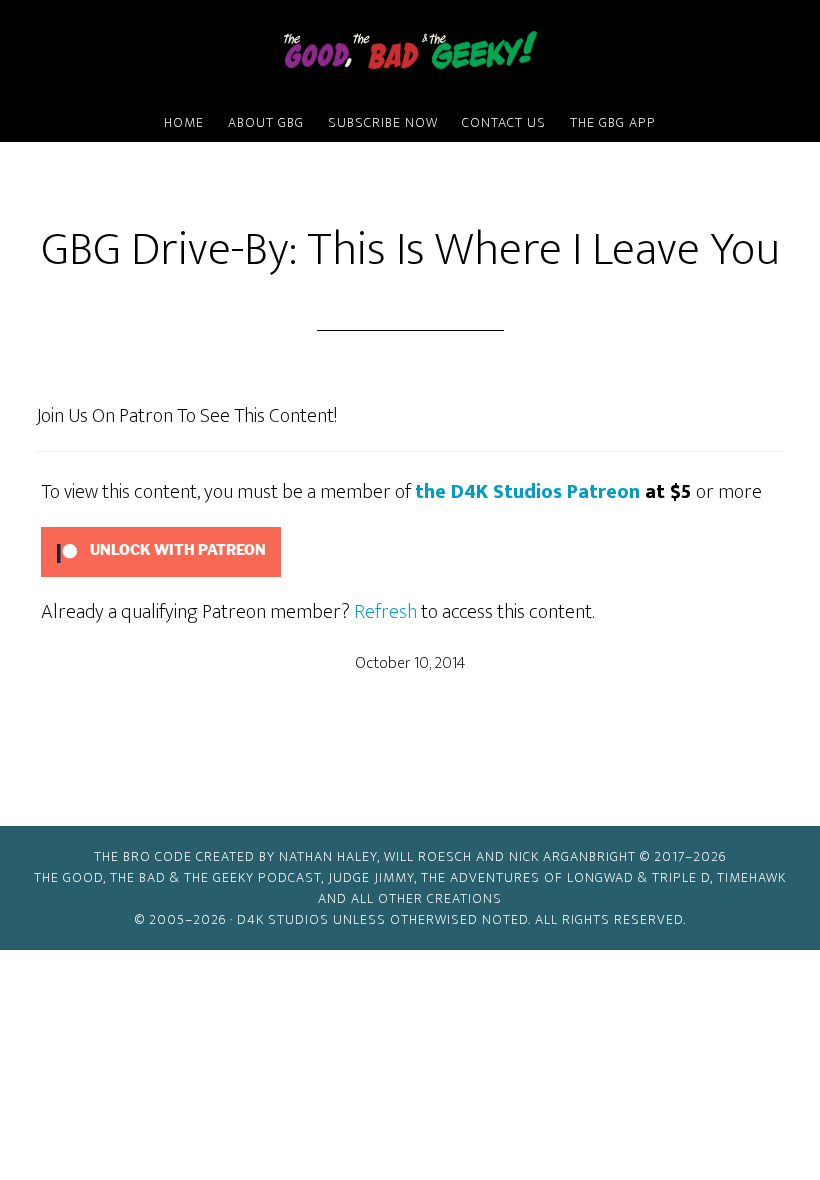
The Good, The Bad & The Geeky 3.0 (410, 53)
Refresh (385, 612)
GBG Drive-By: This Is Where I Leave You (410, 250)
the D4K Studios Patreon (527, 492)
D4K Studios (283, 919)
